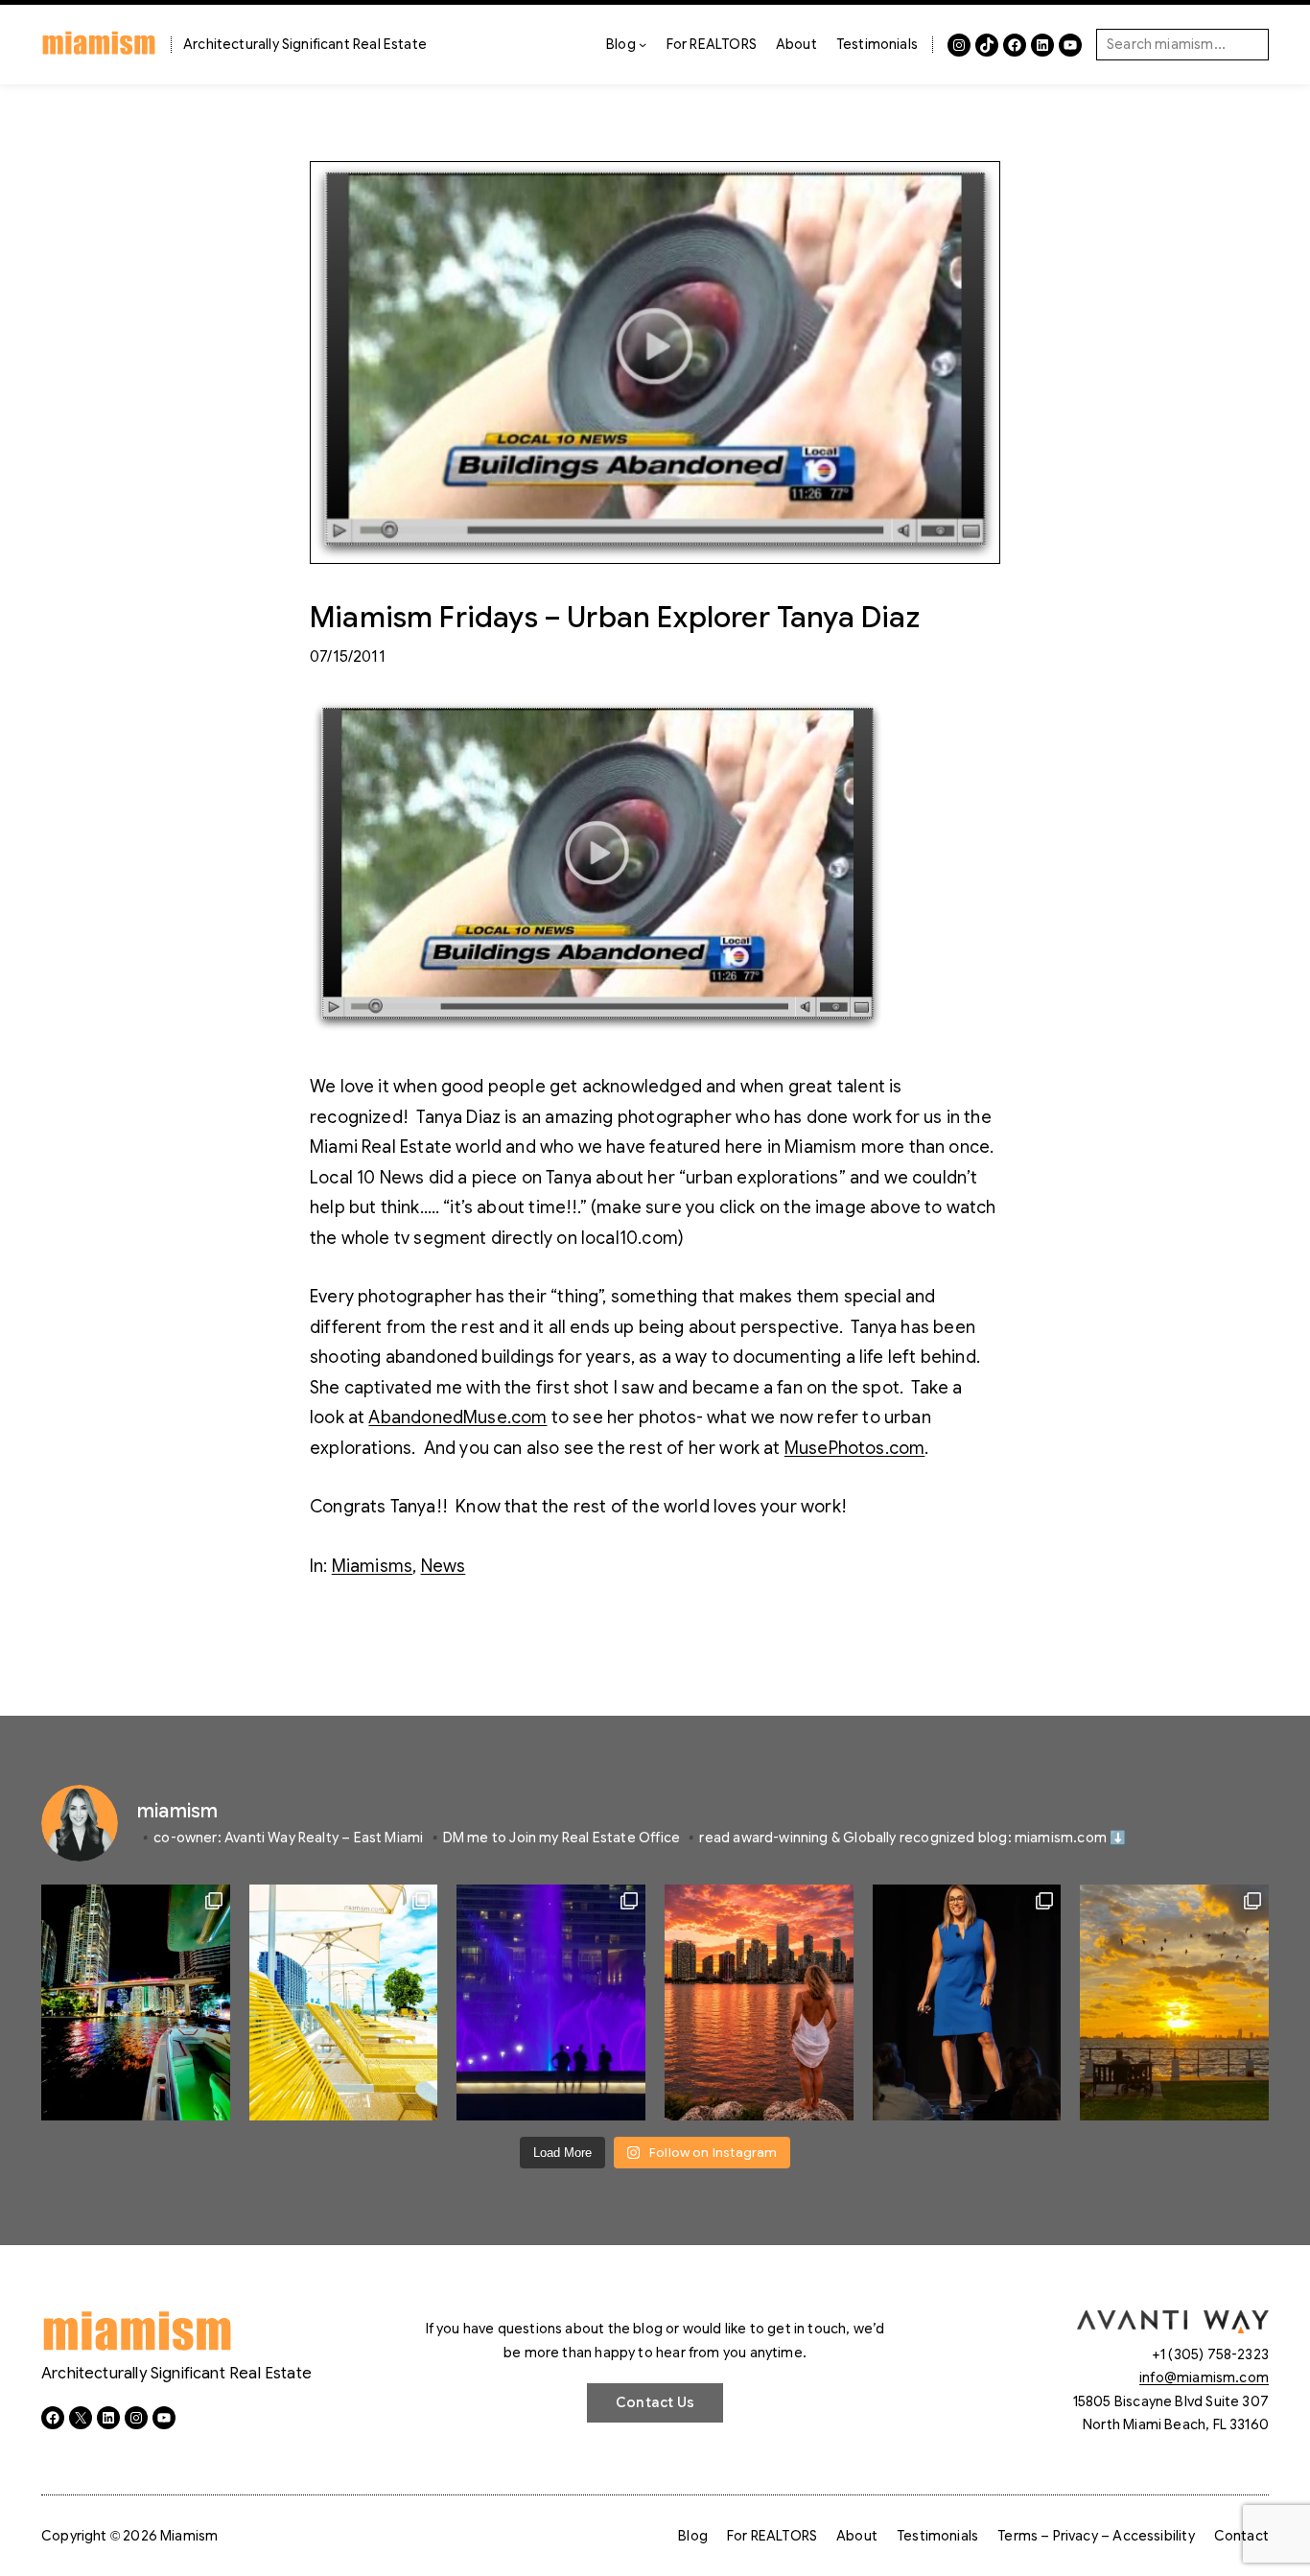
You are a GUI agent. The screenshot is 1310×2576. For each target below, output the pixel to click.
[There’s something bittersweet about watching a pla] (1174, 2002)
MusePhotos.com (855, 1448)
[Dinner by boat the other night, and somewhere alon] (136, 2002)
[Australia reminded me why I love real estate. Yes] (967, 2002)
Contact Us (655, 2402)
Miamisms (372, 1566)
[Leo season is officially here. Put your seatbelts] (759, 2002)
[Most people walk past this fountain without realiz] (551, 2002)
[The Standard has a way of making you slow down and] (344, 2002)
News (444, 1566)
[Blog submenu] (643, 44)
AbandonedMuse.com (457, 1417)
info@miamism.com (1204, 2377)
